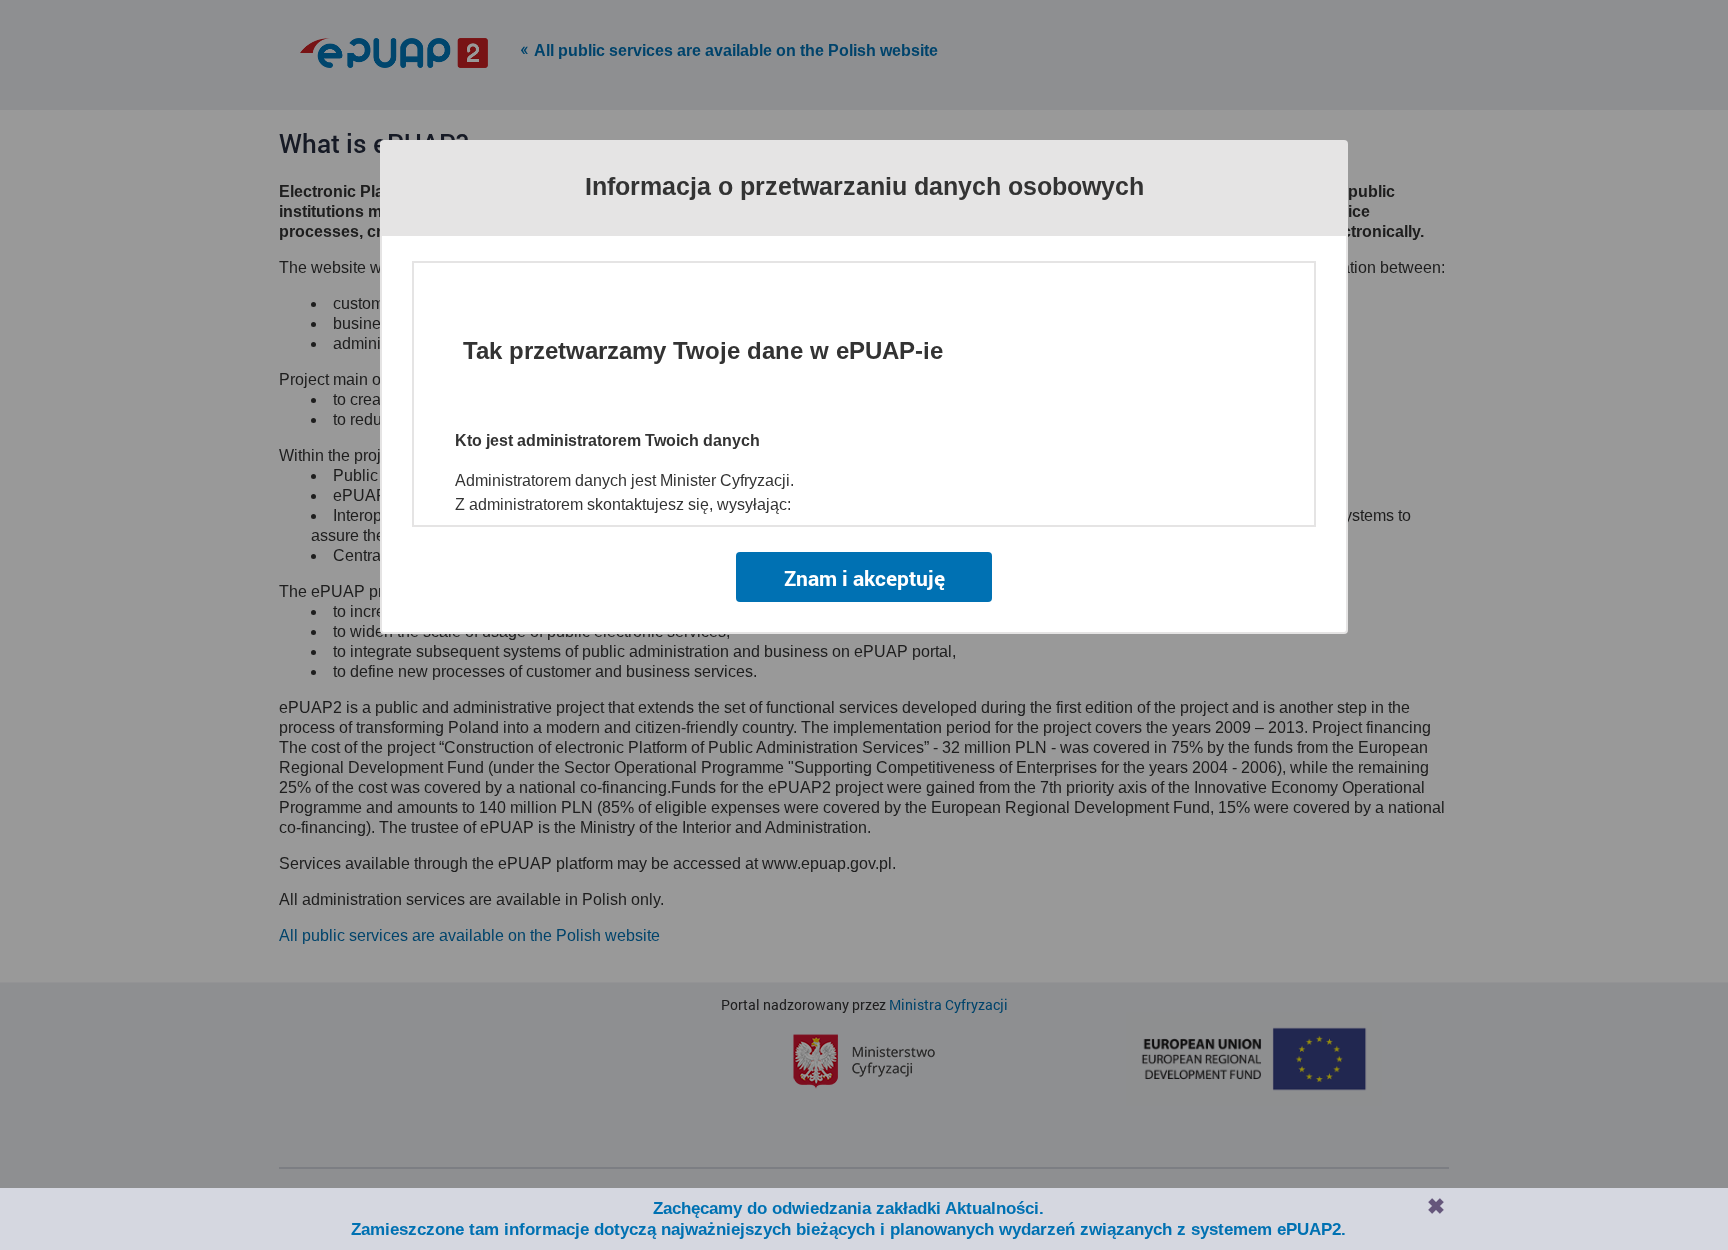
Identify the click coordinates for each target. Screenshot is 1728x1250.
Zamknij (1436, 1206)
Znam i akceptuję (864, 578)
